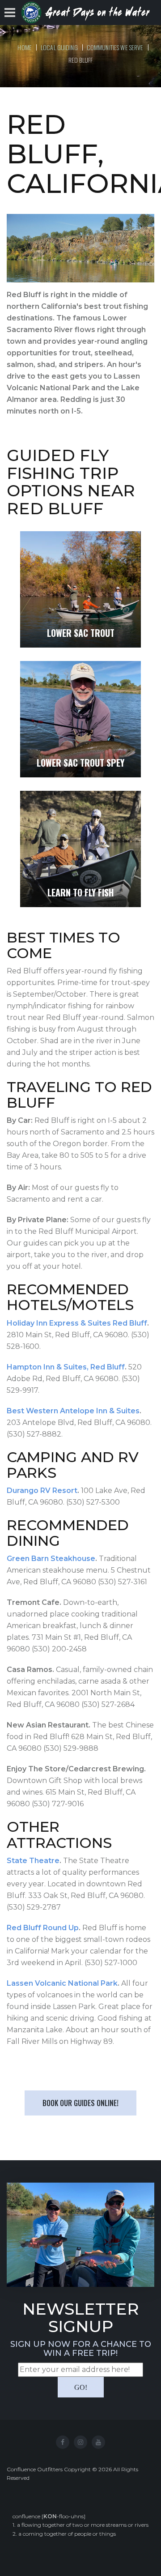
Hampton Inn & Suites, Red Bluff (66, 1367)
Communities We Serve (115, 47)
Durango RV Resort (42, 1491)
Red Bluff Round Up (43, 1928)
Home (25, 47)
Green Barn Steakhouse (51, 1559)
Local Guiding (59, 47)
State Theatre (33, 1861)
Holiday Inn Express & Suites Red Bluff (77, 1323)
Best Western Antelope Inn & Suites (73, 1411)
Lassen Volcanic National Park (62, 1983)
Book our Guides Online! (80, 2103)
